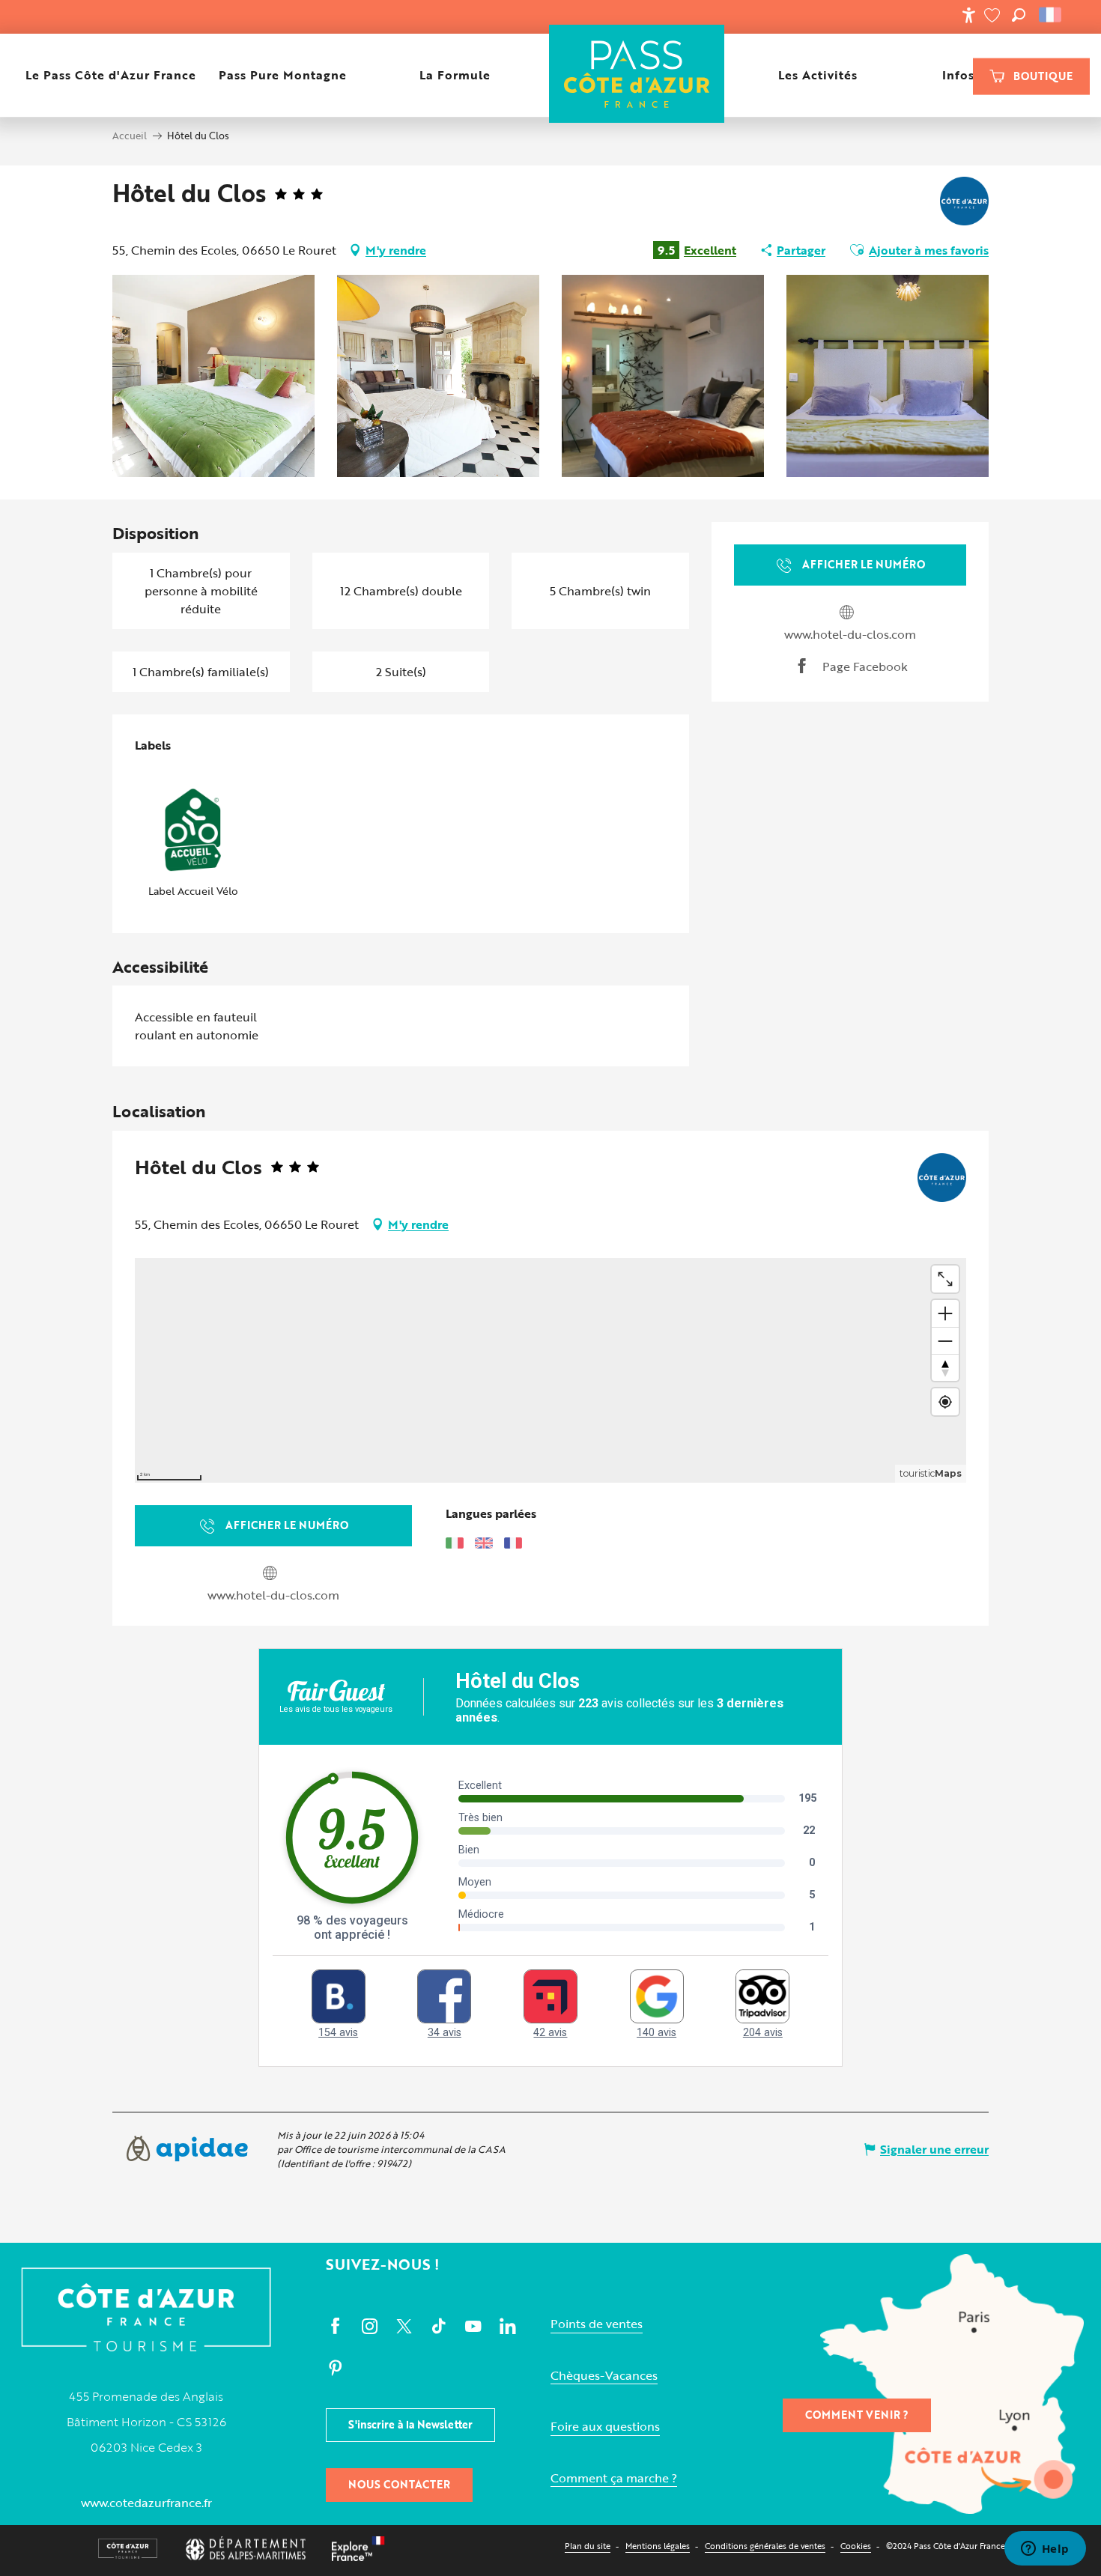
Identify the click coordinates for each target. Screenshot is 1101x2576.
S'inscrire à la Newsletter (410, 2424)
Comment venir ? (857, 2415)
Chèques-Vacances (604, 2376)
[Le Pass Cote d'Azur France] (637, 75)
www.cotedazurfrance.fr (146, 2503)
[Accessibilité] (968, 15)
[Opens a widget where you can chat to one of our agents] (1045, 2550)
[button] (1019, 15)
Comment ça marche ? (614, 2478)
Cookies (856, 2546)
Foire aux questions (605, 2427)
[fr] (1051, 15)
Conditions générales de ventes (765, 2546)
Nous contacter (399, 2484)
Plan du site (588, 2546)
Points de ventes (597, 2324)
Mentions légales (658, 2546)
